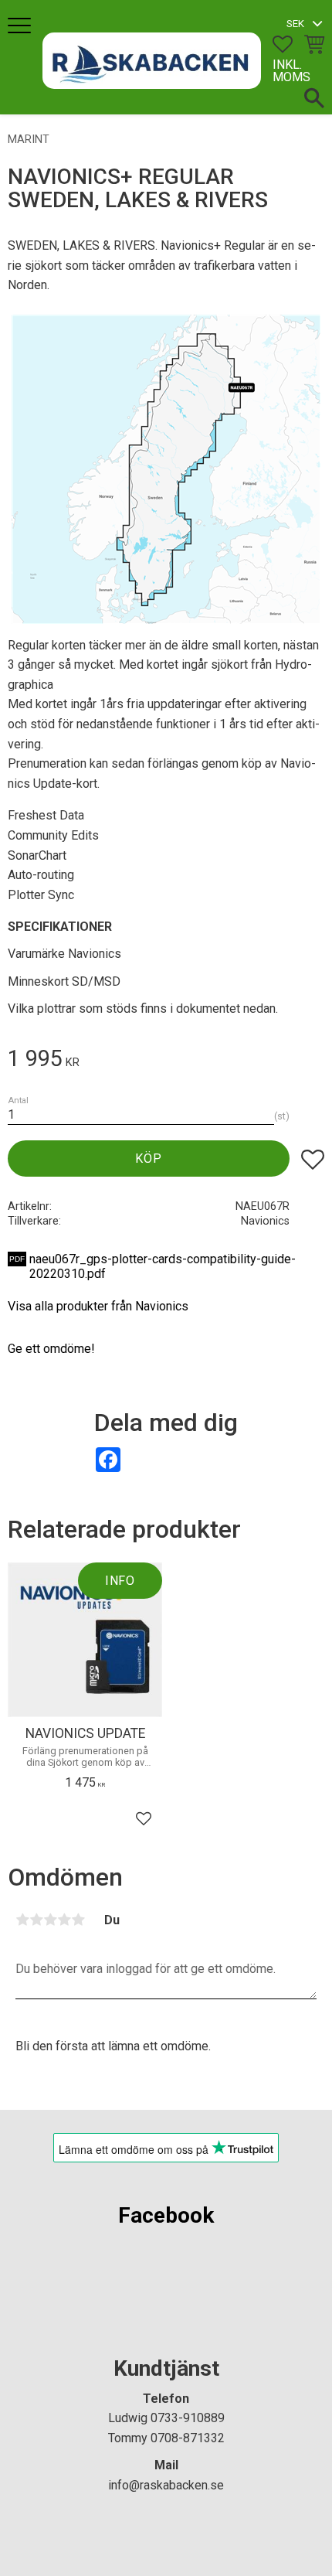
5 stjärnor (78, 1920)
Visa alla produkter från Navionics (98, 1306)
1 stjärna (22, 1920)
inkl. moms (291, 71)
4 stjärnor (64, 1920)
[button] (21, 27)
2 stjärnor (36, 1920)
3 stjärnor (50, 1920)
